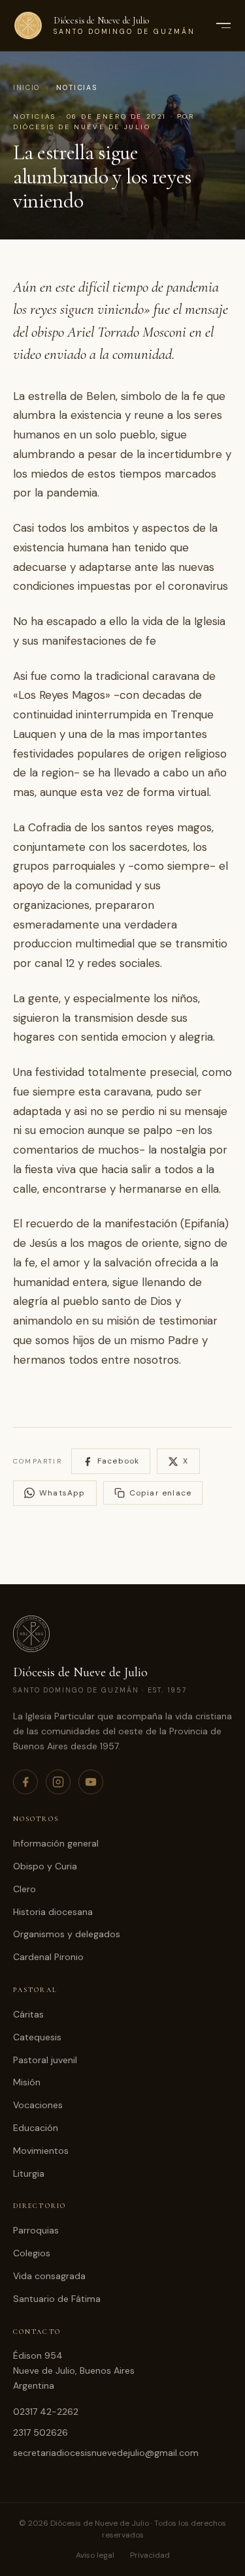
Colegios (32, 2253)
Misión (27, 2082)
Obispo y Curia (45, 1866)
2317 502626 (41, 2432)
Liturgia (29, 2173)
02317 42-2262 (46, 2412)
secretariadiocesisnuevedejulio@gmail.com (106, 2453)
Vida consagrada (49, 2276)
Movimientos (41, 2151)
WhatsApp (62, 1493)
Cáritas (28, 2014)
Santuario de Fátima (57, 2299)
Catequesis (37, 2037)
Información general (56, 1843)
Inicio (26, 88)
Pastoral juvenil (45, 2060)
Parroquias (36, 2230)
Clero (24, 1889)
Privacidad (150, 2555)
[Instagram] (58, 1782)
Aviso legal (95, 2555)
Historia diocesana (53, 1912)
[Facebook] (25, 1782)
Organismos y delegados (67, 1934)
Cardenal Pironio (48, 1957)
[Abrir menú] (223, 25)
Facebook (119, 1461)
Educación (36, 2128)
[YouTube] (91, 1782)
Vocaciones (38, 2105)
